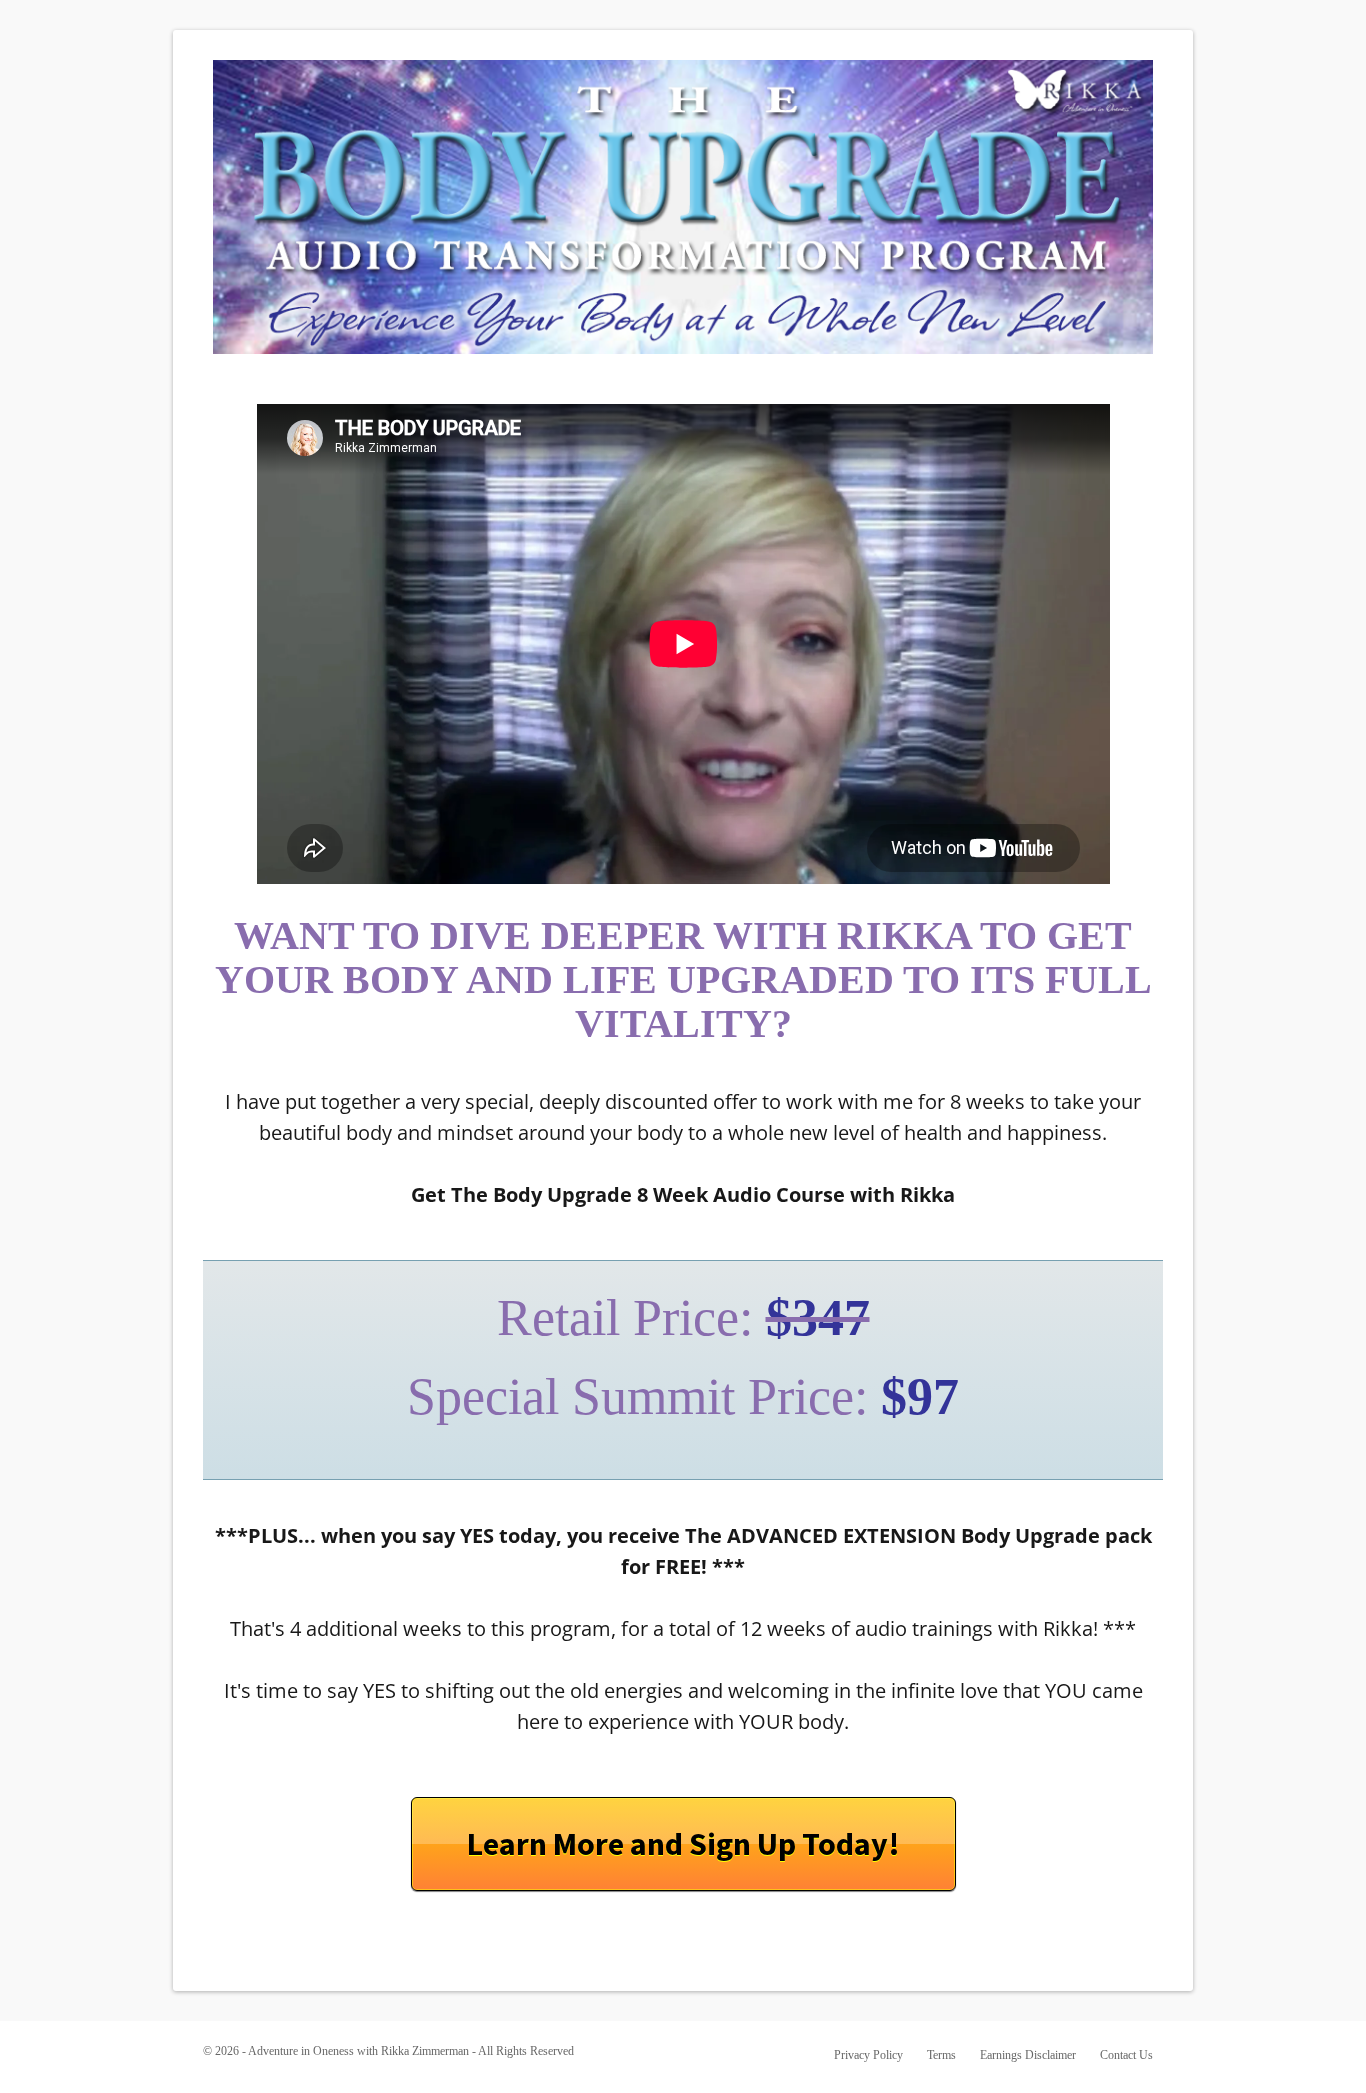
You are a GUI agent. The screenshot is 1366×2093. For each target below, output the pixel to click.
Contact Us (1126, 2055)
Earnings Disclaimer (1028, 2055)
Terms (941, 2055)
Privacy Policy (868, 2055)
